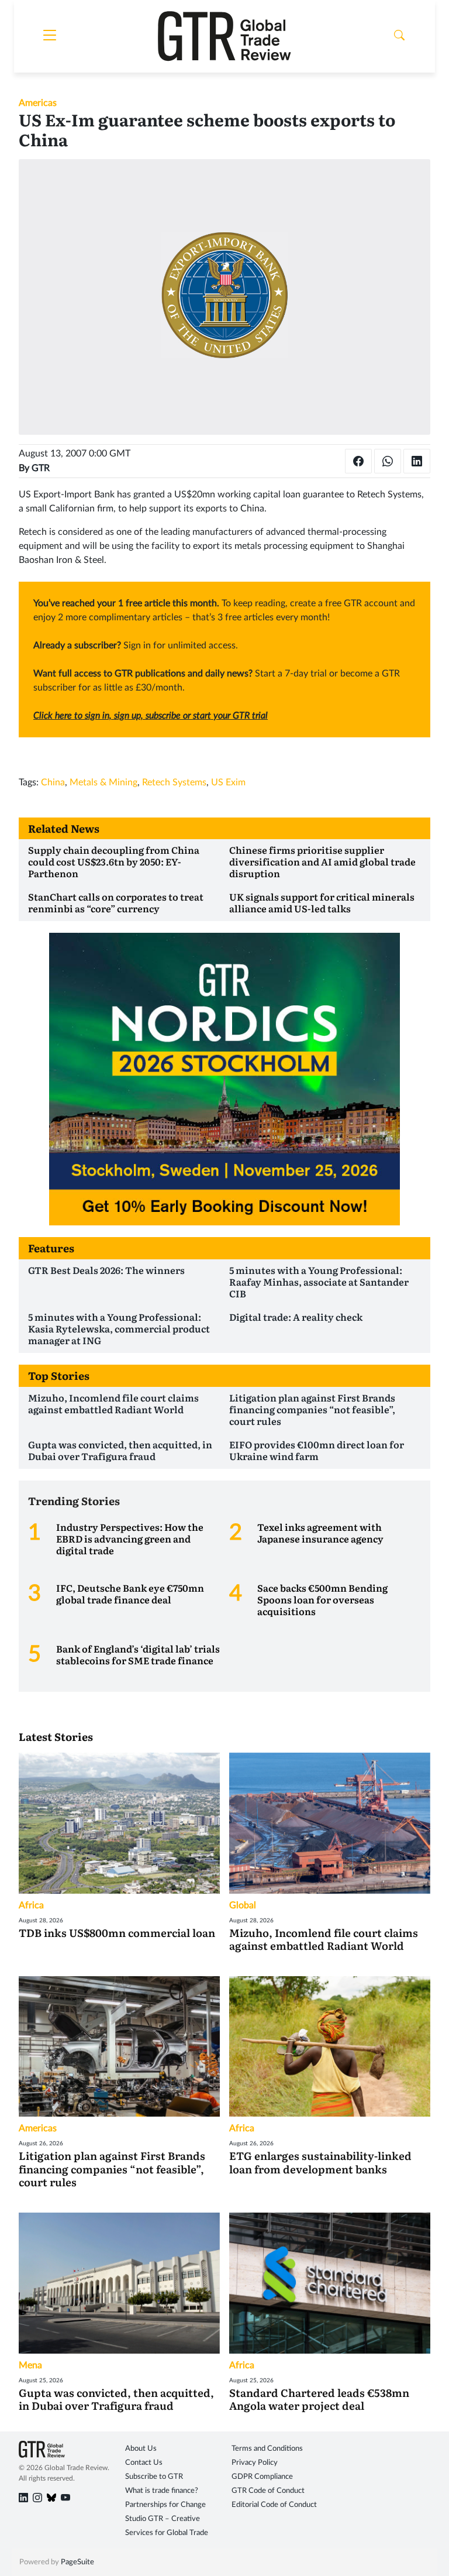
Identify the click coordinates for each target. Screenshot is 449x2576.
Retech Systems (174, 782)
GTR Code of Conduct (268, 2491)
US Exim (228, 782)
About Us (141, 2449)
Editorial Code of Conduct (274, 2505)
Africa (31, 1905)
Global (243, 1905)
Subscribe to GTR (154, 2477)
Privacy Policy (255, 2463)
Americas (38, 103)
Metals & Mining (103, 782)
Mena (30, 2365)
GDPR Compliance (262, 2477)
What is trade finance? (162, 2491)
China (53, 782)
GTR (41, 468)
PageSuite (77, 2562)
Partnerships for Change (165, 2505)
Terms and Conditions (267, 2449)
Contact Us (144, 2463)
